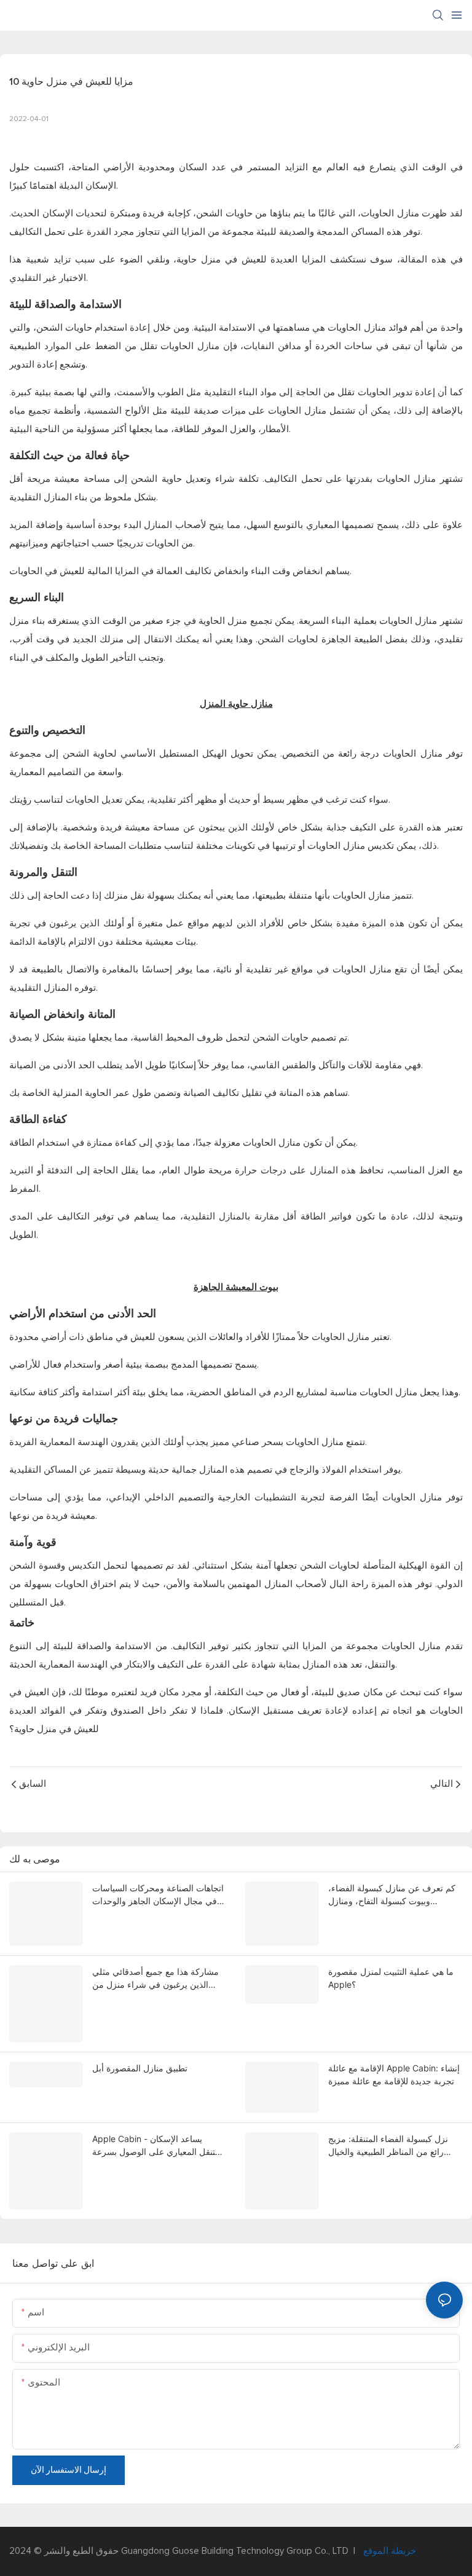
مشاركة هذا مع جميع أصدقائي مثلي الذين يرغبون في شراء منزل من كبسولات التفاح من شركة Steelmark (159, 1979)
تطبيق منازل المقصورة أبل (140, 2068)
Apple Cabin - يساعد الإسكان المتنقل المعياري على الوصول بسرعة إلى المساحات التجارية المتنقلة (159, 2146)
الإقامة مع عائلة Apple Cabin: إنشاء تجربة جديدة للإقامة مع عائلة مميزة (394, 2074)
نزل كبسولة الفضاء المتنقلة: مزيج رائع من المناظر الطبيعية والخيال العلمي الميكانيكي (388, 2146)
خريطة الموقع (388, 2551)
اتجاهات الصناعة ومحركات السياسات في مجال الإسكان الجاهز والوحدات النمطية (158, 1895)
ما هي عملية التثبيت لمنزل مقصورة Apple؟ (391, 1978)
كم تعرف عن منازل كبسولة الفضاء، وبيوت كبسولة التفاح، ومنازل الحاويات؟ (392, 1895)
